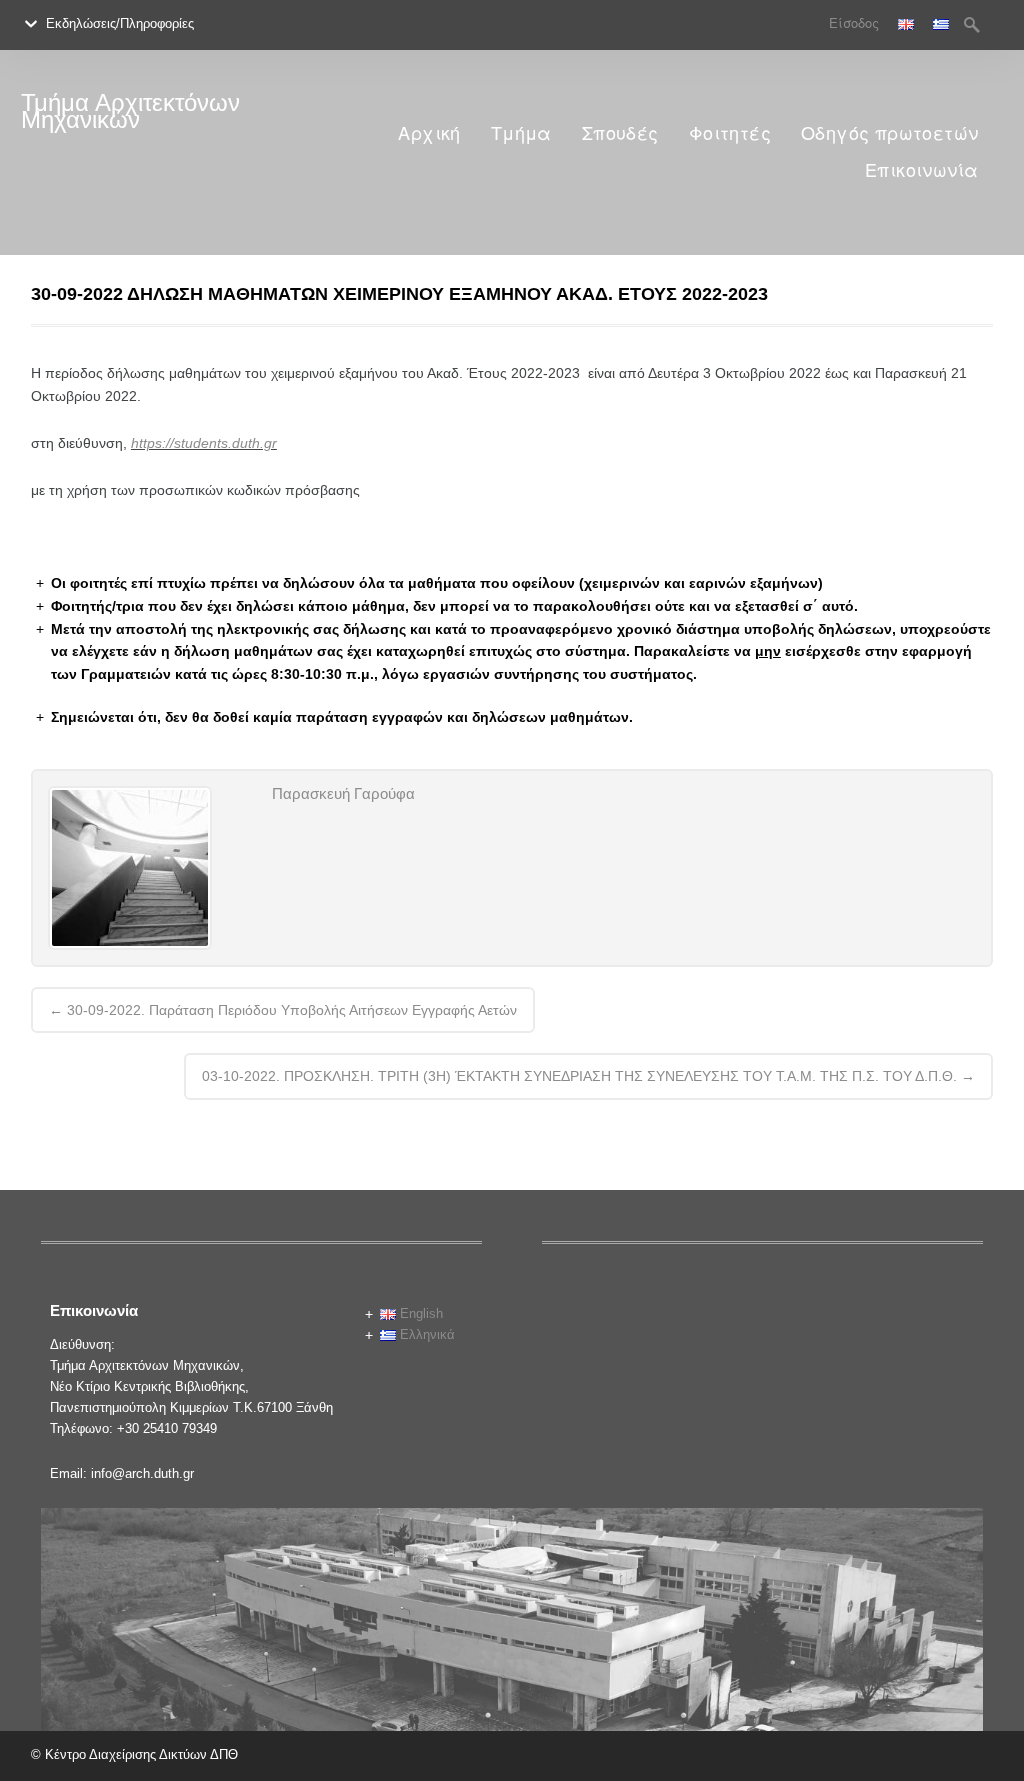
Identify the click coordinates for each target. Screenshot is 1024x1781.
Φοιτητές (730, 133)
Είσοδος (854, 23)
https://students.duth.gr (204, 443)
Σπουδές (620, 133)
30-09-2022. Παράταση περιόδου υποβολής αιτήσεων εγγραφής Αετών (283, 1010)
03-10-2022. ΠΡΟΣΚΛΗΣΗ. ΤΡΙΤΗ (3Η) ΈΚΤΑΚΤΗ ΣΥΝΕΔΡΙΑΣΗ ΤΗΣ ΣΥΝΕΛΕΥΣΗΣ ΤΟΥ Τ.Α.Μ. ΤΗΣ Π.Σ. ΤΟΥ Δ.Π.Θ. (588, 1076)
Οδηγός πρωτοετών (889, 133)
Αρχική (429, 133)
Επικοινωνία (921, 170)
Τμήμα (521, 133)
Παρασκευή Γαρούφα (343, 793)
